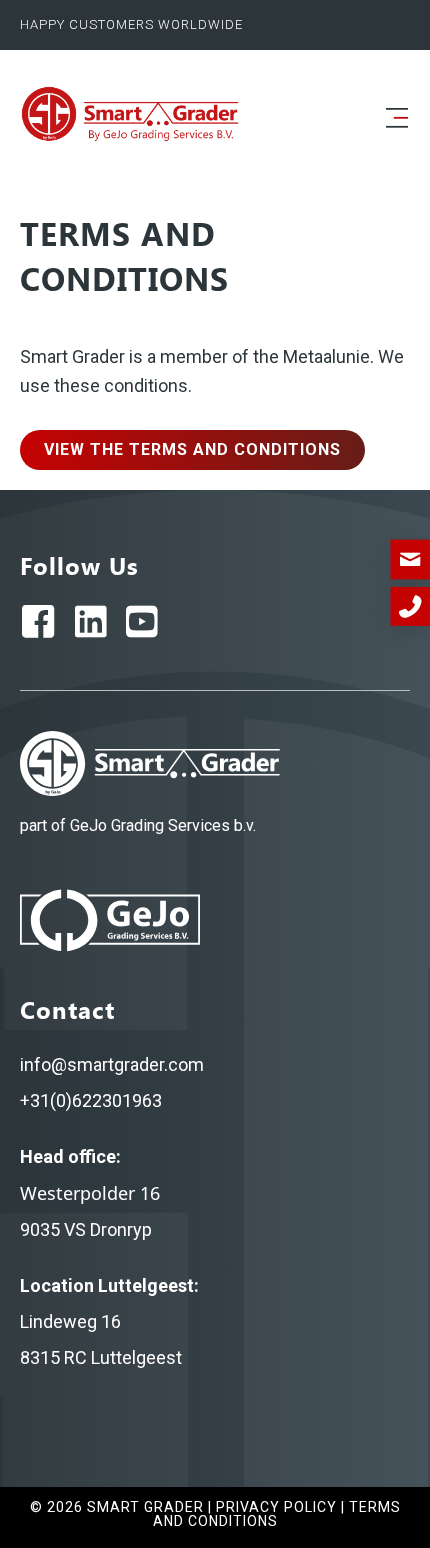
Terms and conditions (277, 1514)
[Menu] (397, 119)
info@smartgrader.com (112, 1064)
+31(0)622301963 (91, 1100)
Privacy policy (276, 1507)
